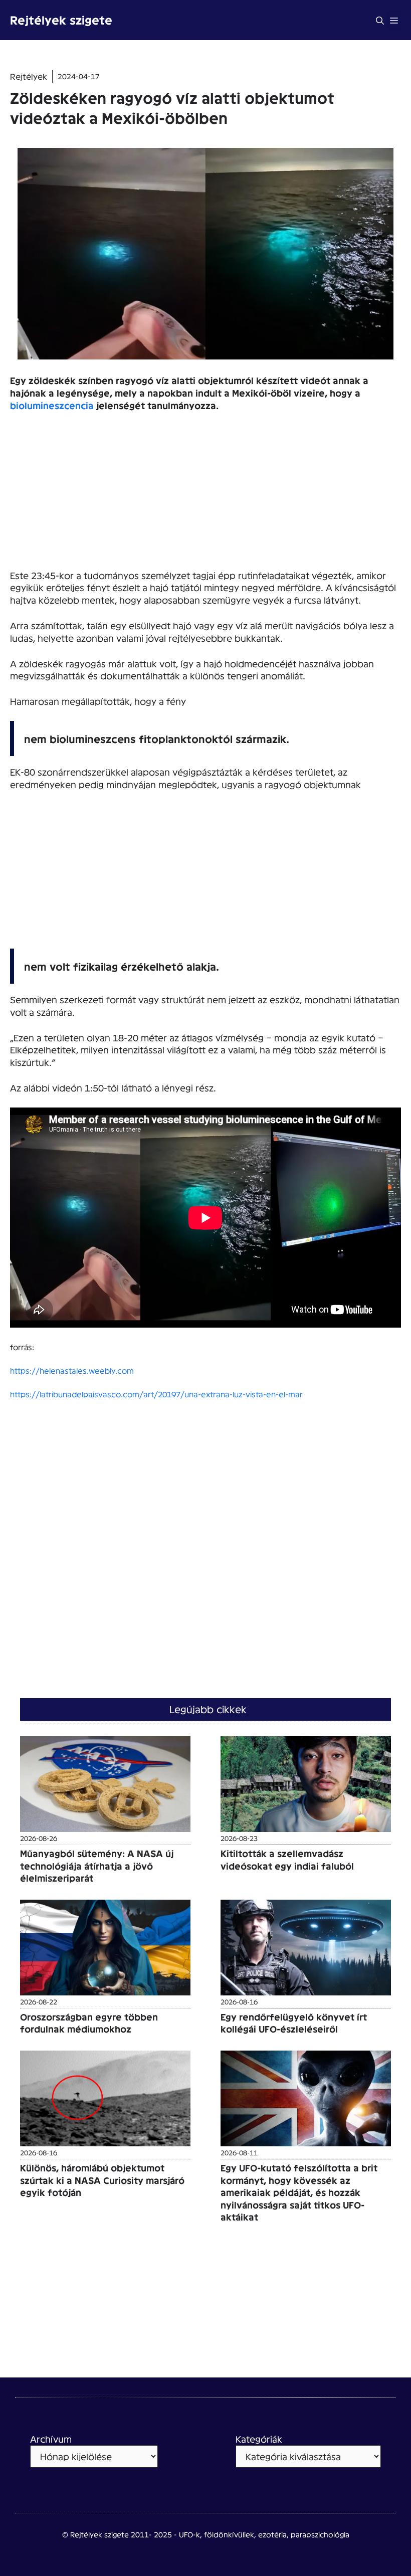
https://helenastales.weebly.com (72, 1370)
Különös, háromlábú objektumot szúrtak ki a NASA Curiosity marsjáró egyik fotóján (102, 2180)
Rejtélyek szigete (61, 20)
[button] (380, 20)
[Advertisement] (205, 495)
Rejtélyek (29, 76)
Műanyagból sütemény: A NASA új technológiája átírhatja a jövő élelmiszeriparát (97, 1866)
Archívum (51, 2439)
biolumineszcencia (52, 405)
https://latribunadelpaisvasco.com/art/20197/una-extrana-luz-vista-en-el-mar (156, 1394)
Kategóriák (259, 2439)
